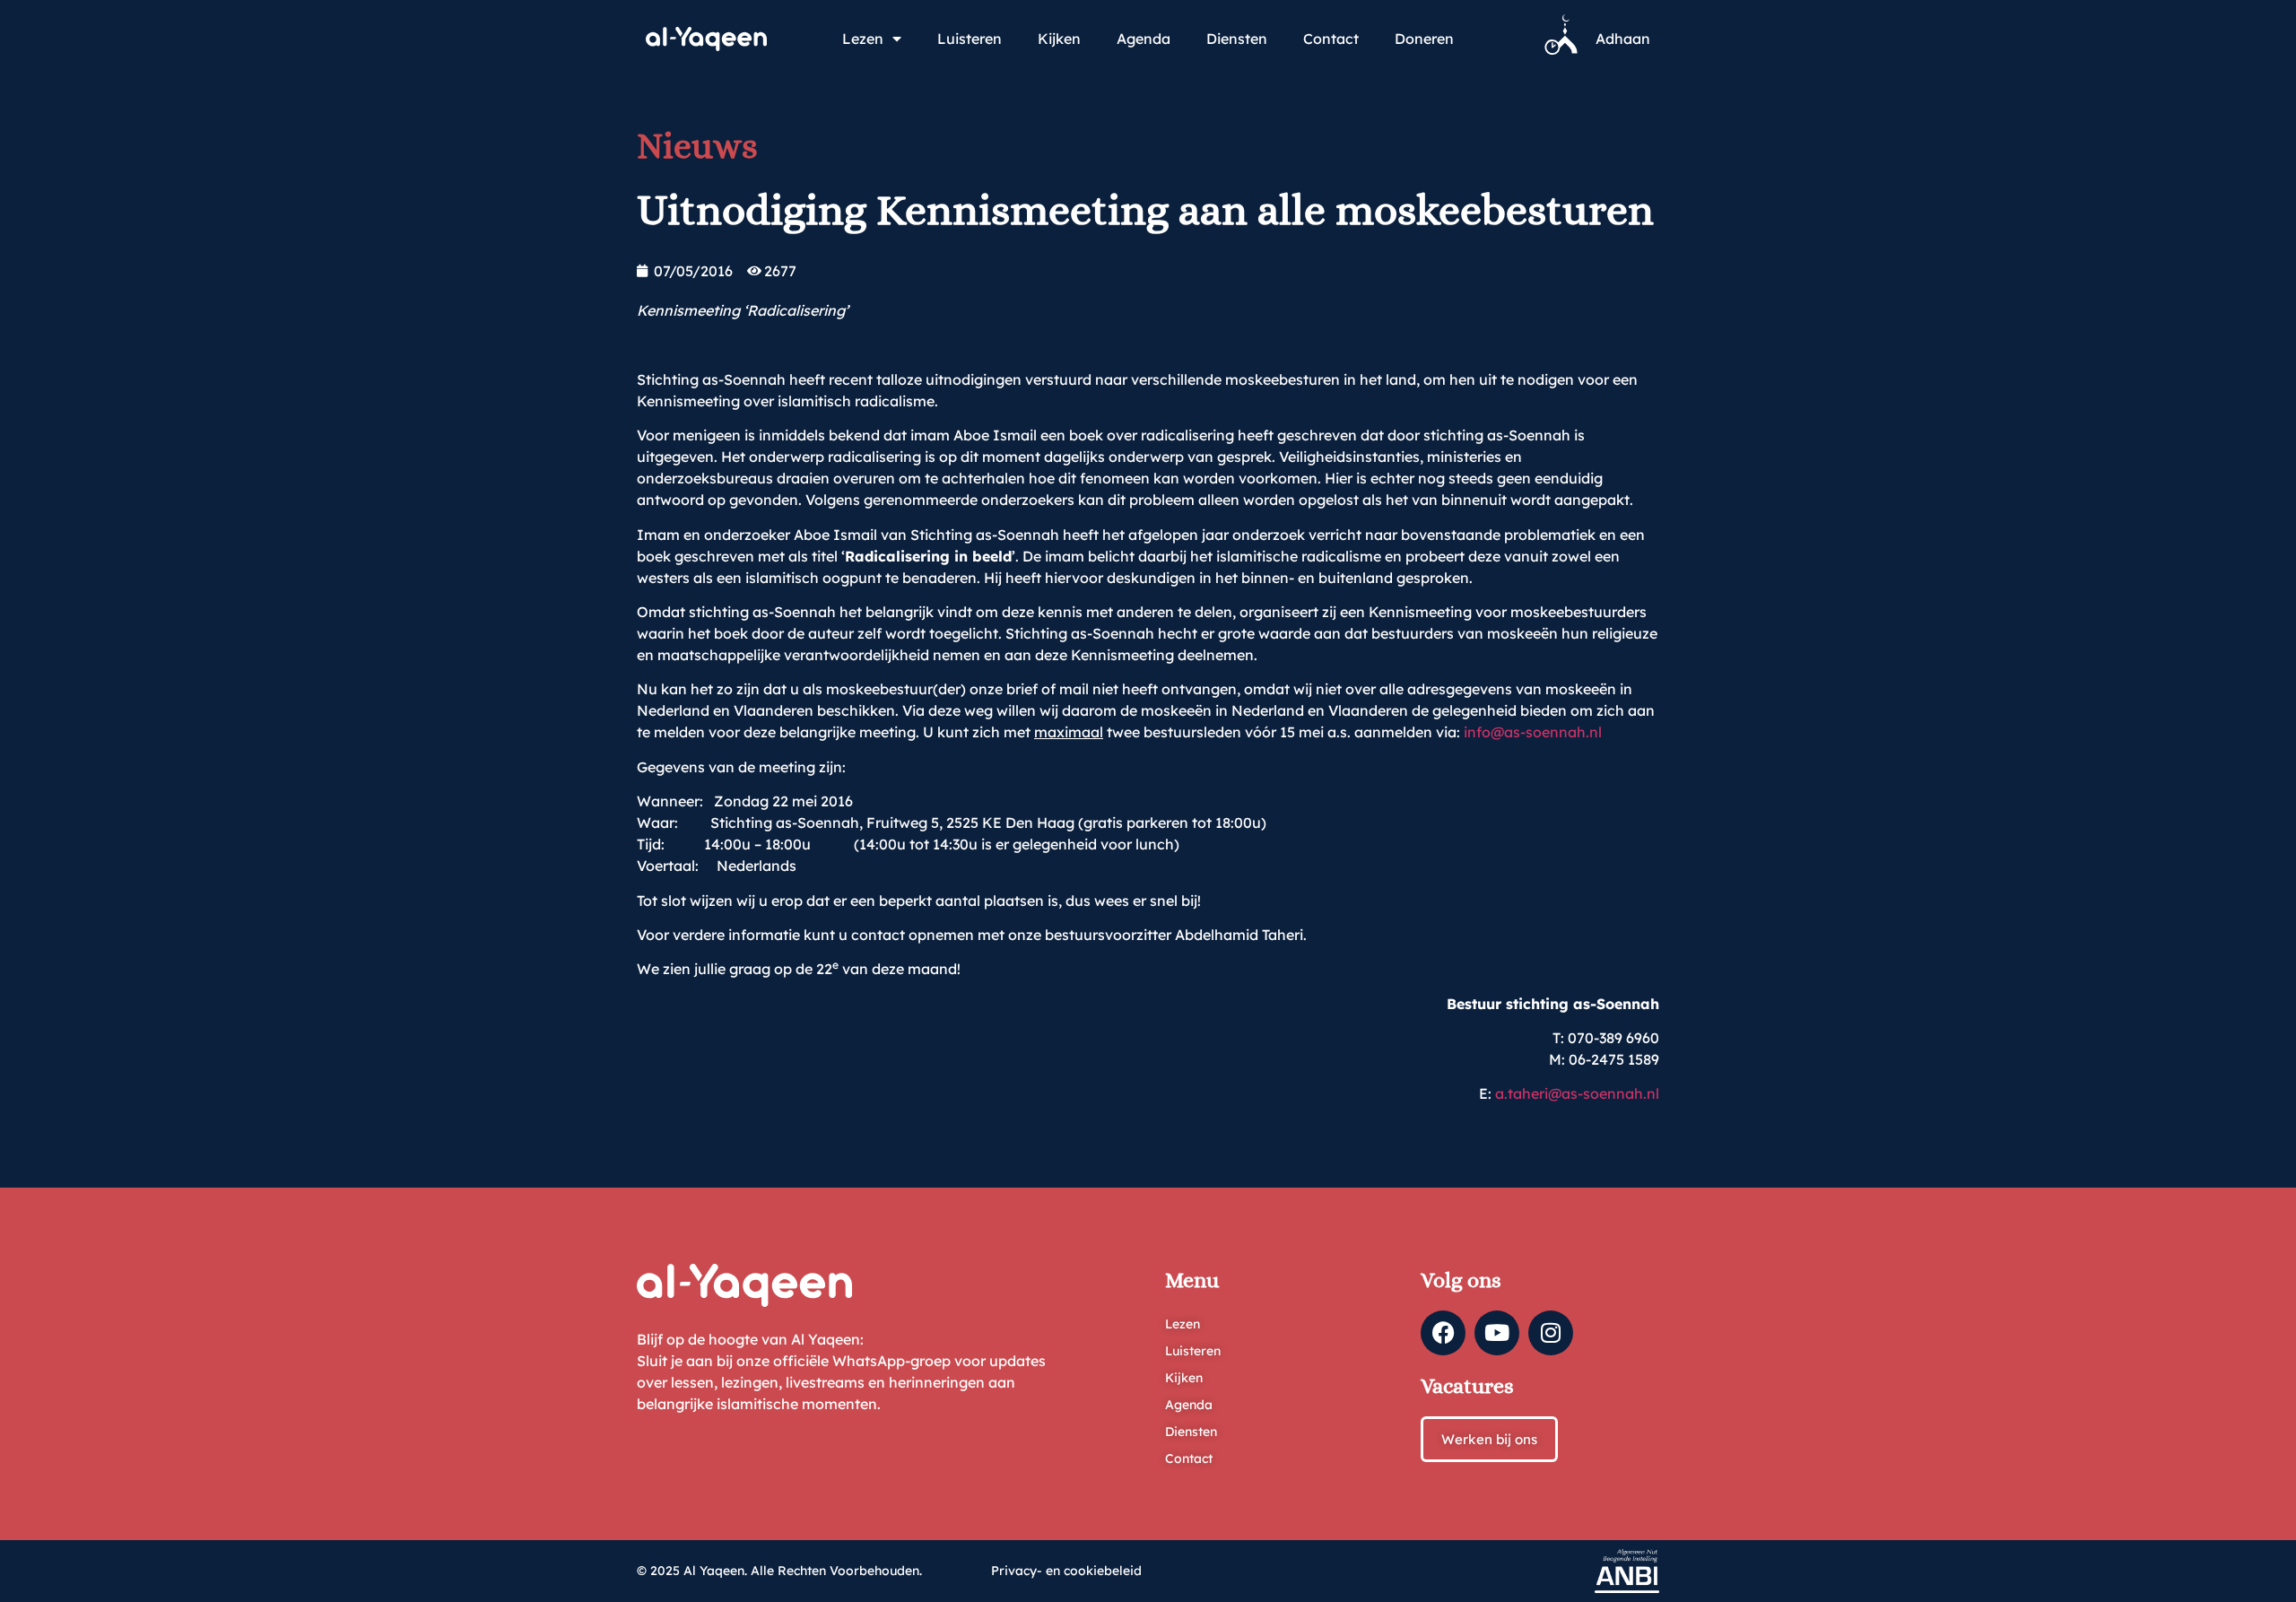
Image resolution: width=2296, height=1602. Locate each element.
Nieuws (697, 146)
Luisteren (970, 39)
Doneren (1424, 39)
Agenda (1144, 39)
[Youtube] (1497, 1333)
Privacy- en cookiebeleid (1066, 1571)
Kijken (1059, 39)
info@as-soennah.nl (1533, 732)
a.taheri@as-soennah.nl (1577, 1093)
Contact (1331, 39)
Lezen (863, 39)
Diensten (1237, 39)
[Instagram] (1551, 1333)
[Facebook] (1443, 1333)
